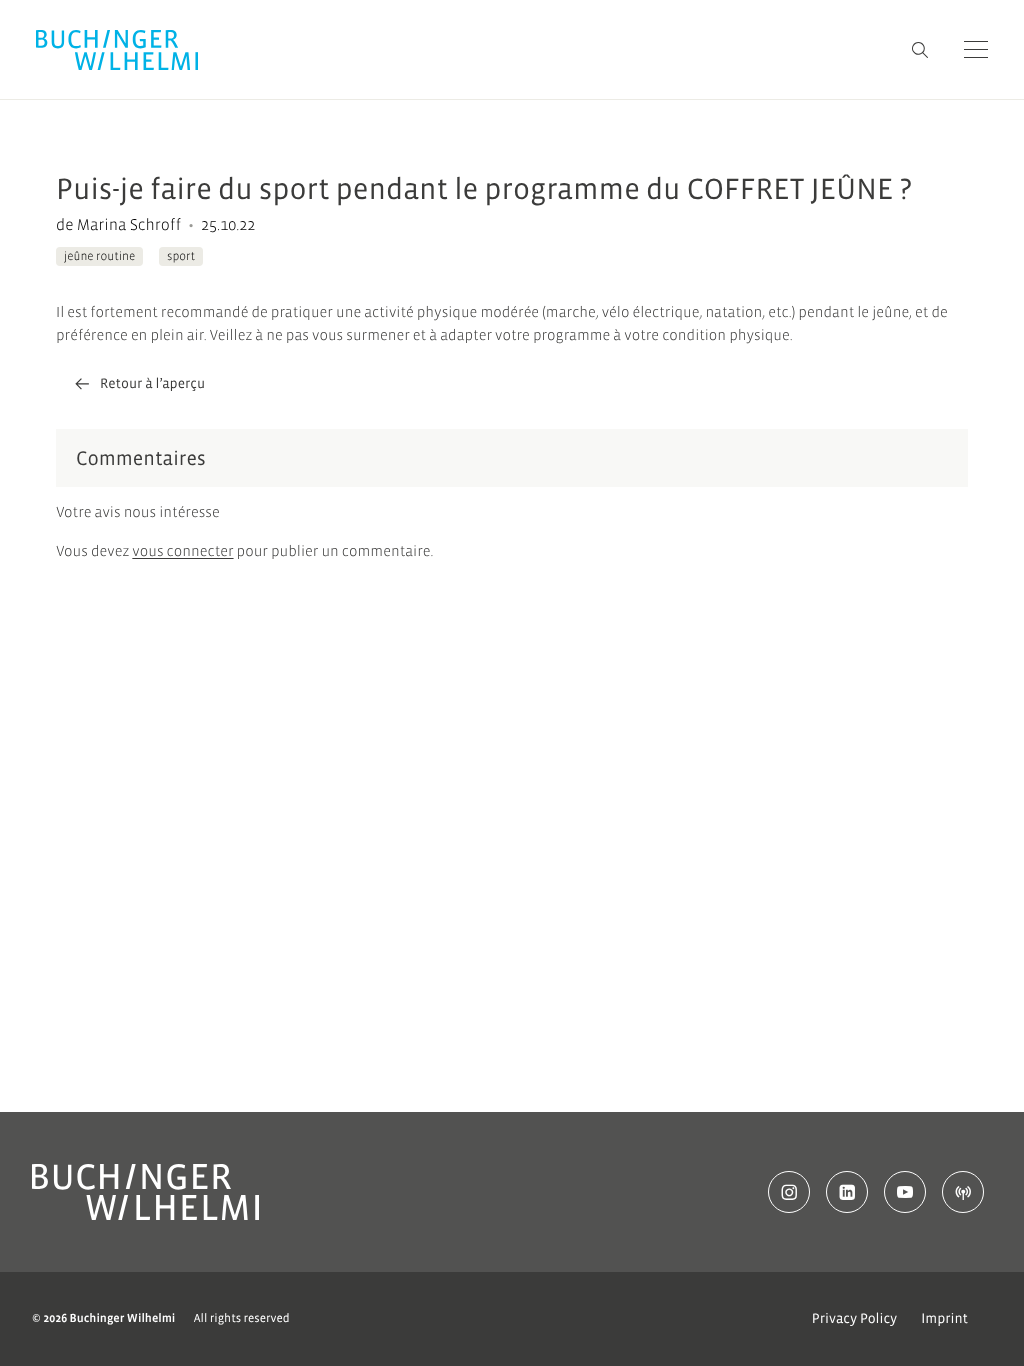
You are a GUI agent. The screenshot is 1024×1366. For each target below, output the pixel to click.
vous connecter (182, 553)
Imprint (944, 1319)
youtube (905, 1192)
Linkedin (847, 1192)
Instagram (789, 1192)
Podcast (963, 1192)
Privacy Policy (854, 1319)
